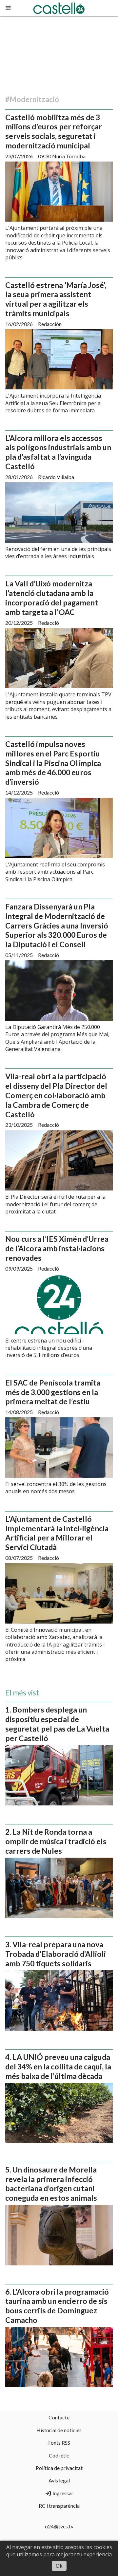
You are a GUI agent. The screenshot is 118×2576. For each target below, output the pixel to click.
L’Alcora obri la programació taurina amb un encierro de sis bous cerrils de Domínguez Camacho (57, 2306)
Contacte (59, 2417)
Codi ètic (59, 2455)
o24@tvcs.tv (59, 2526)
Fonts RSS (59, 2443)
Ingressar (62, 2493)
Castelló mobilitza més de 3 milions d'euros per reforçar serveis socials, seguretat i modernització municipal (54, 131)
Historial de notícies (59, 2430)
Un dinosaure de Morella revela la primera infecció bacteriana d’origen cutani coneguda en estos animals (51, 2184)
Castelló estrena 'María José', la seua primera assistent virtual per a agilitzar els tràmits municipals (56, 299)
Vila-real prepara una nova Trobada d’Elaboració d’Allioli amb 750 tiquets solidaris (56, 1954)
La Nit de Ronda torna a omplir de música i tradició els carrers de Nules (56, 1841)
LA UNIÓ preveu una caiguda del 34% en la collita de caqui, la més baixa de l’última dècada (58, 2066)
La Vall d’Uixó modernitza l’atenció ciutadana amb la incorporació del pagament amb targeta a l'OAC (52, 598)
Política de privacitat (59, 2468)
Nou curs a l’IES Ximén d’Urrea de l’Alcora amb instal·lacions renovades (57, 1248)
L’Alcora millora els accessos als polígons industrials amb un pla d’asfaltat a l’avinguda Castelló (58, 452)
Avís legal (59, 2480)
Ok (59, 2566)
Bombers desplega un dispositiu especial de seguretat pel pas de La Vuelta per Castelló (57, 1724)
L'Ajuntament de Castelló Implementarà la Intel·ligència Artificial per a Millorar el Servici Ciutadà (57, 1533)
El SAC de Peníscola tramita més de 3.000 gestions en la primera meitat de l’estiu (53, 1392)
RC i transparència (59, 2506)
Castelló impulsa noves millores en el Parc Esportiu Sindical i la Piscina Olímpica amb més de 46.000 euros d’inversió (53, 763)
